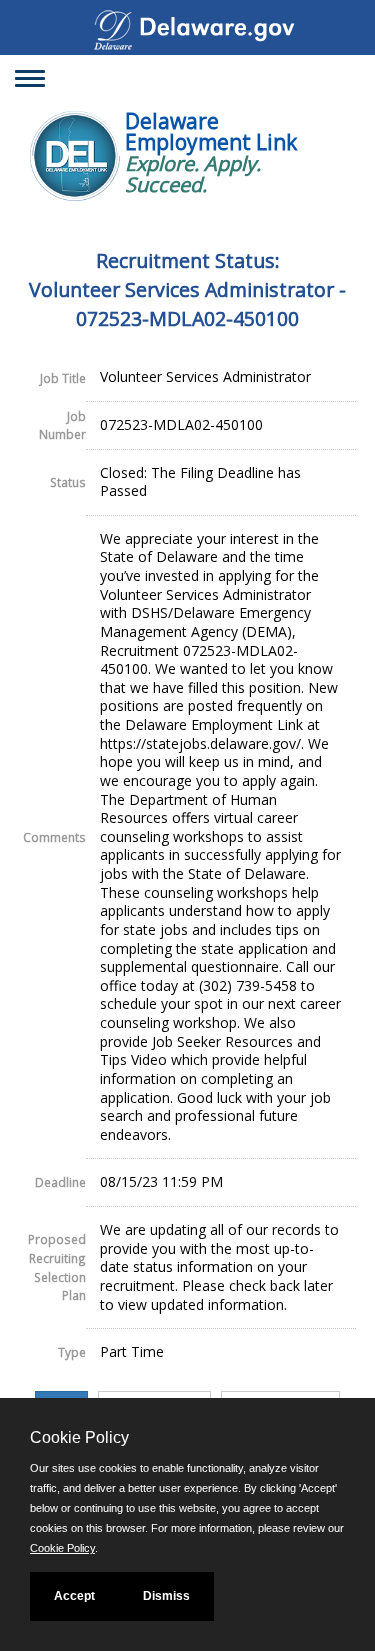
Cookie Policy (62, 1548)
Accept (74, 1596)
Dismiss (166, 1596)
